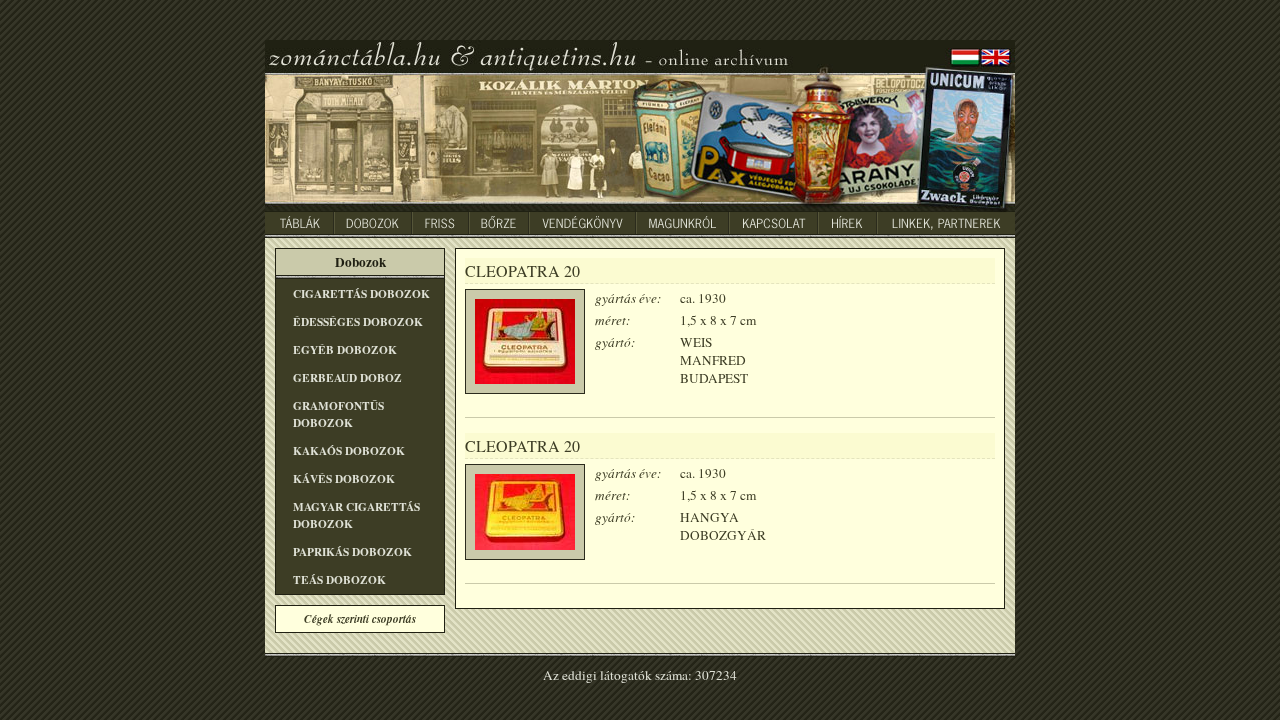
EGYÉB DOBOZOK (345, 349)
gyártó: (615, 342)
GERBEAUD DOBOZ (347, 377)
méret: (612, 320)
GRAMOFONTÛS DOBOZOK (338, 414)
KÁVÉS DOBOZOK (344, 478)
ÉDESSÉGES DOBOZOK (358, 321)
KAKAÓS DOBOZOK (349, 450)
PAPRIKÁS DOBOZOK (352, 551)
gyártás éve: (628, 298)
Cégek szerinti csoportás (360, 619)
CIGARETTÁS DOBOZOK (361, 293)
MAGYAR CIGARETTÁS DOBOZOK (356, 515)
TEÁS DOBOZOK (339, 579)
